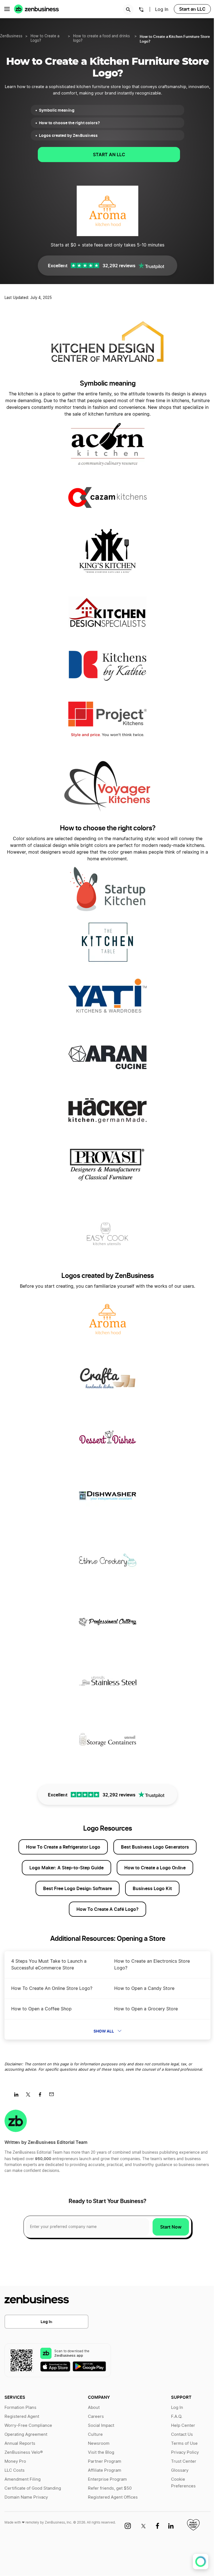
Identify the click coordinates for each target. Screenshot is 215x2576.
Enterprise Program (107, 2479)
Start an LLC (192, 9)
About (94, 2408)
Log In (46, 2322)
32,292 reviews (119, 266)
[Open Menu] (7, 9)
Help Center (183, 2426)
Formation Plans (20, 2408)
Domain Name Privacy (26, 2497)
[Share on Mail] (54, 2096)
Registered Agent (22, 2417)
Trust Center (184, 2461)
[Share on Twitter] (30, 2096)
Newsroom (99, 2443)
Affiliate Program (105, 2470)
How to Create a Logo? (45, 39)
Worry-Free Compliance (28, 2426)
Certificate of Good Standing (33, 2488)
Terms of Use (184, 2443)
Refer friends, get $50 (110, 2488)
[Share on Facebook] (42, 2096)
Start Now (171, 2227)
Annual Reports (20, 2443)
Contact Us (182, 2435)
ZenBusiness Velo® (24, 2452)
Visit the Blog (101, 2452)
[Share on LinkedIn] (18, 2096)
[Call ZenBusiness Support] (141, 10)
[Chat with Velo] (201, 2562)
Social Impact (101, 2426)
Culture (95, 2435)
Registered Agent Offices (113, 2497)
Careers (96, 2417)
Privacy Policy (185, 2452)
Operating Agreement (26, 2435)
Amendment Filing (23, 2479)
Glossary (180, 2470)
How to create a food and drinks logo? (101, 39)
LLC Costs (15, 2470)
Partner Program (105, 2461)
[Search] (128, 10)
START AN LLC (109, 155)
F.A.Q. (177, 2417)
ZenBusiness (11, 36)
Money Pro (15, 2461)
